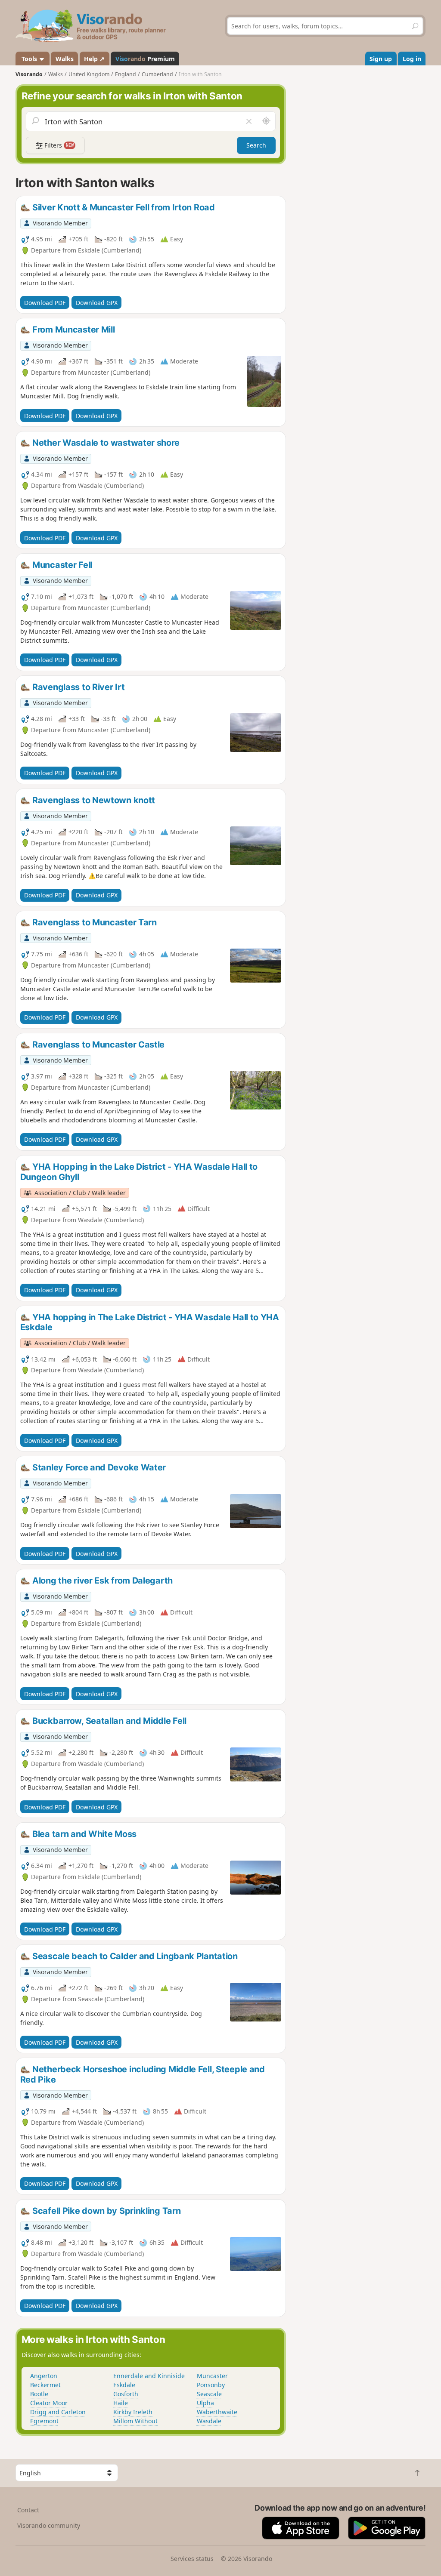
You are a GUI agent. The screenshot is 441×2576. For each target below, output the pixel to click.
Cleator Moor (49, 2403)
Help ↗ (94, 59)
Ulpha (205, 2403)
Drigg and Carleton (58, 2412)
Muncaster (212, 2376)
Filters (58, 145)
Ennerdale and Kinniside (149, 2376)
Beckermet (45, 2385)
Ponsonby (211, 2385)
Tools (29, 59)
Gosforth (126, 2394)
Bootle (39, 2394)
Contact (28, 2510)
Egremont (44, 2421)
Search (256, 145)
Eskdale (124, 2385)
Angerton (44, 2376)
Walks (65, 59)
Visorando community (49, 2525)
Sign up (381, 59)
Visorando (29, 74)
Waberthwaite (217, 2412)
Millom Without (135, 2421)
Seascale (209, 2394)
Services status (192, 2559)
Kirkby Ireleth (133, 2412)
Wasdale (209, 2421)
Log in (412, 59)
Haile (121, 2403)
